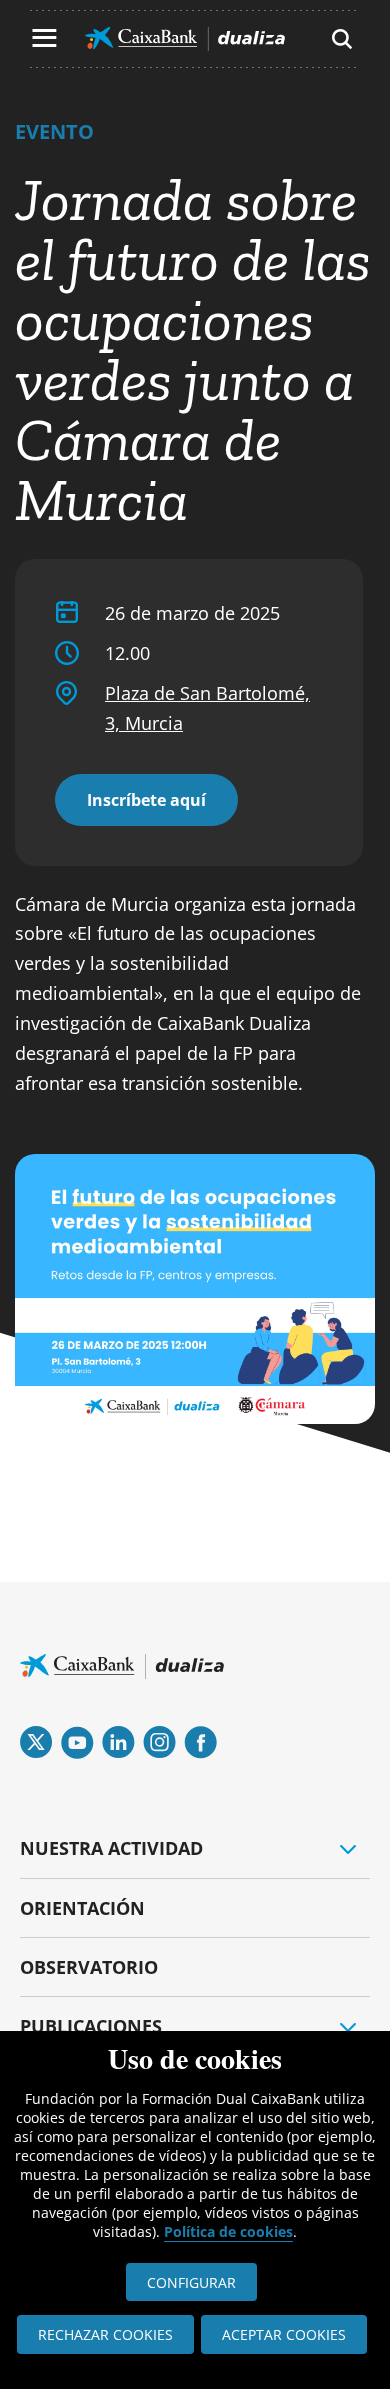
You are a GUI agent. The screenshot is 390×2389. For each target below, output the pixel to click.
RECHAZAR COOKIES (105, 2334)
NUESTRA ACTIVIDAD (111, 1848)
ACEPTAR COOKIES (284, 2334)
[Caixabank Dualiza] (185, 39)
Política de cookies (228, 2231)
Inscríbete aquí (146, 800)
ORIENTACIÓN (82, 1908)
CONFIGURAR (191, 2282)
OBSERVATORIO (89, 1967)
